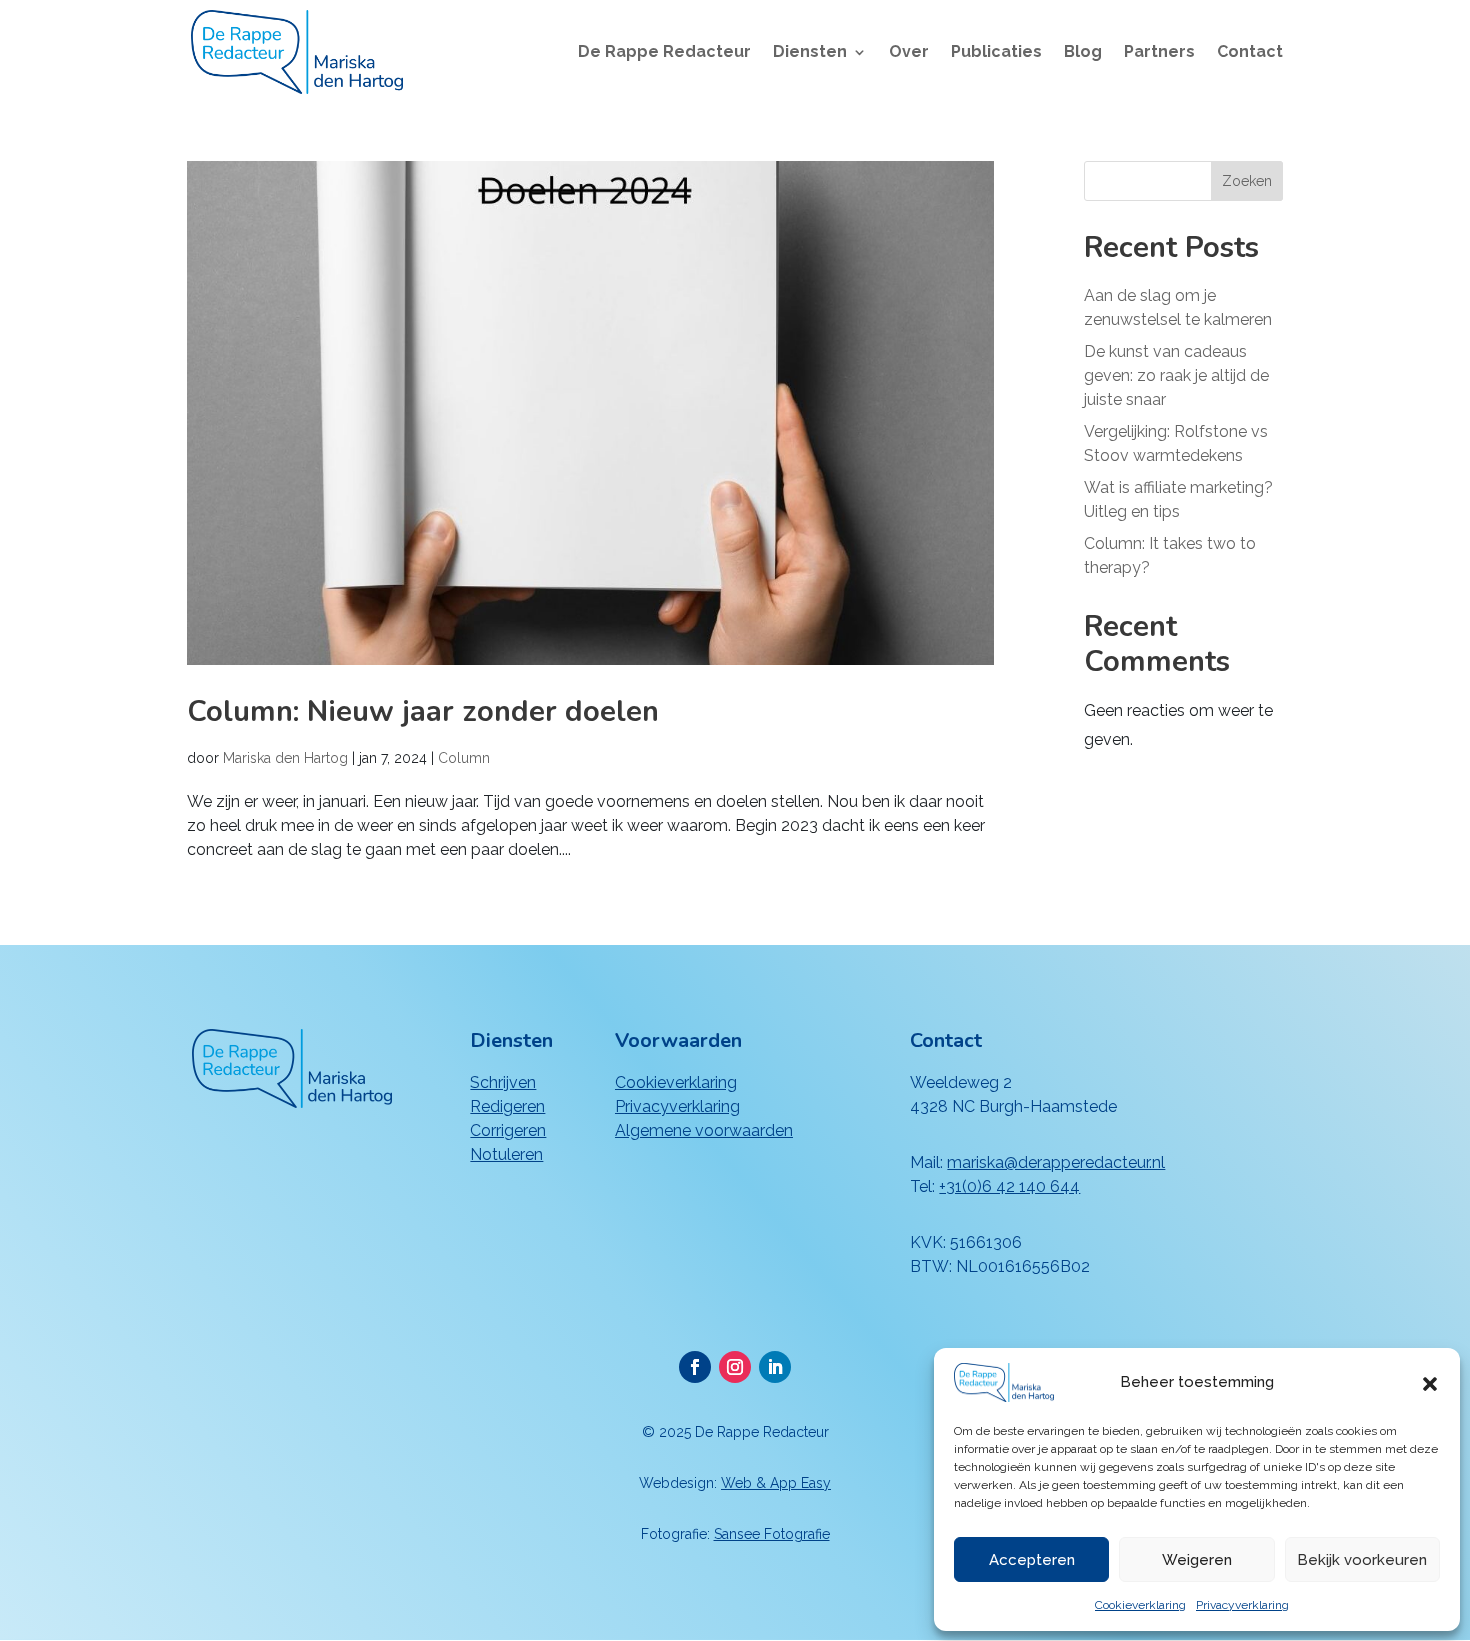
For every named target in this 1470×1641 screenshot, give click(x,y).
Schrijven (503, 1082)
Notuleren (506, 1154)
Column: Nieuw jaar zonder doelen (423, 711)
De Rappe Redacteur (664, 53)
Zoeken (1247, 181)
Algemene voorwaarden (704, 1130)
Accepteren (1032, 1560)
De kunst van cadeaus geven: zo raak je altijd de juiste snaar (1176, 375)
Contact (1250, 53)
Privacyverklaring (1242, 1605)
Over (909, 53)
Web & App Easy (776, 1483)
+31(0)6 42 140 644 (1009, 1186)
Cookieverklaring (1140, 1605)
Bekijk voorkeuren (1362, 1560)
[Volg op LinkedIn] (775, 1367)
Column (464, 758)
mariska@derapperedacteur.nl (1056, 1162)
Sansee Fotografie (772, 1534)
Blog (1083, 53)
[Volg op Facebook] (695, 1367)
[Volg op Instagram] (735, 1367)
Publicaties (996, 53)
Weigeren (1197, 1560)
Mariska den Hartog (285, 758)
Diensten (810, 53)
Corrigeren (508, 1130)
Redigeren (507, 1106)
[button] (1430, 1382)
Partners (1159, 53)
